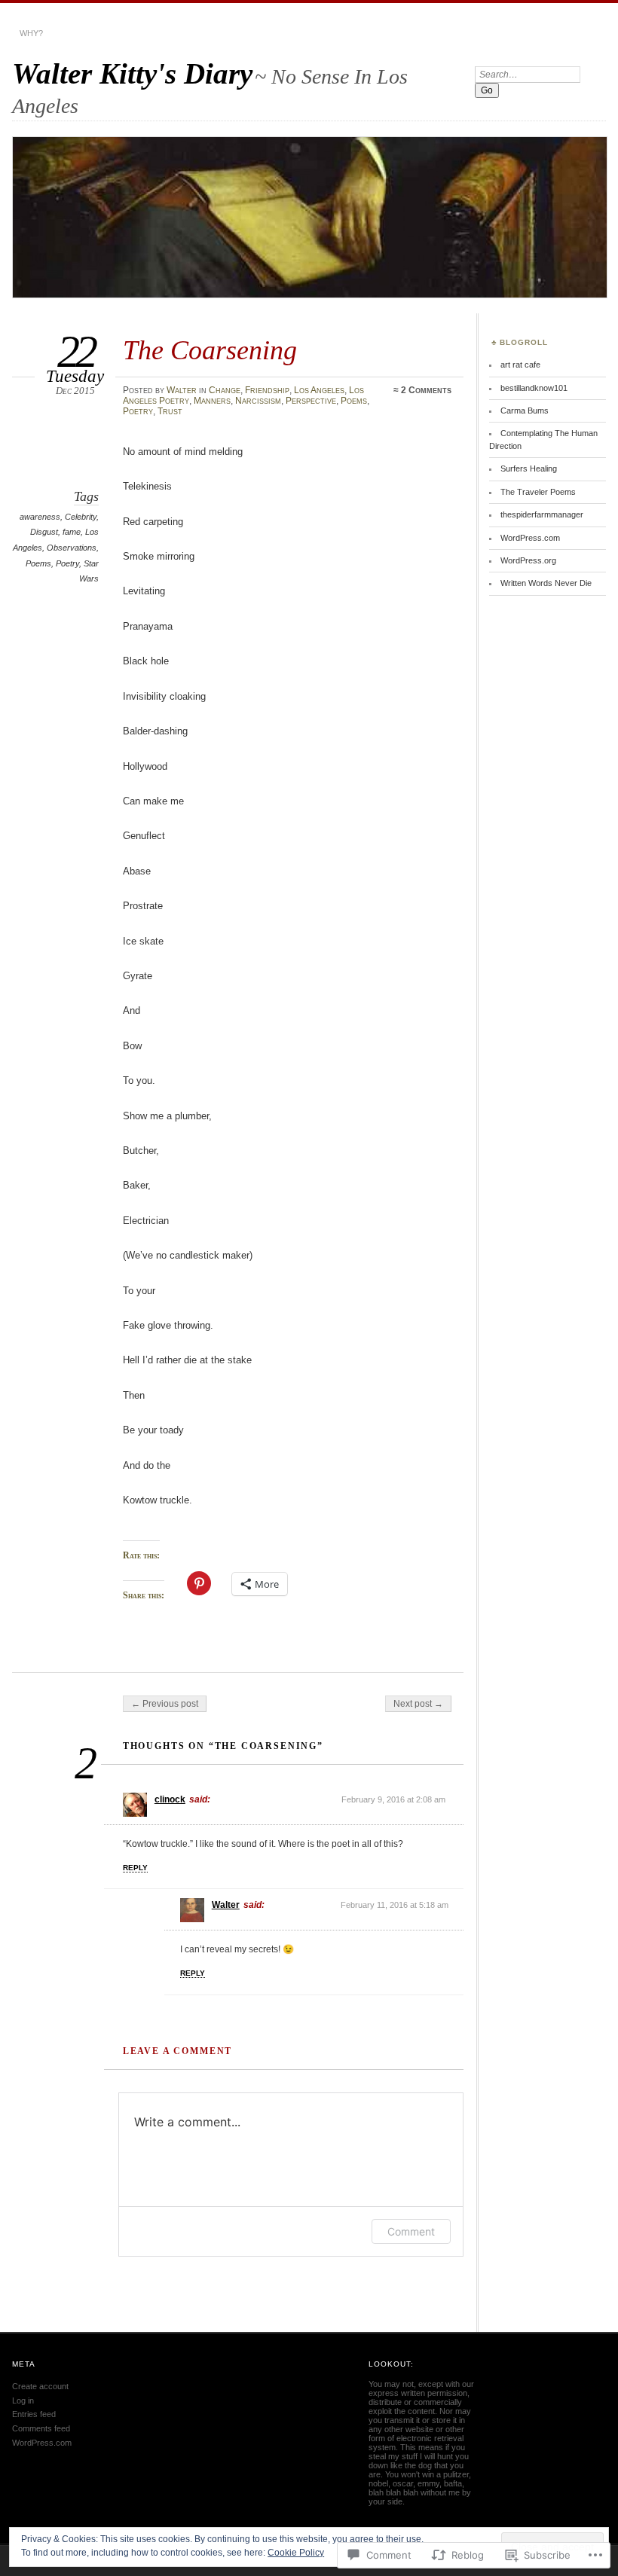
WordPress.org (528, 560)
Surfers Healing (529, 469)
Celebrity (81, 517)
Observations (72, 548)
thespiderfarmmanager (542, 514)
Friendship (267, 390)
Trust (170, 411)
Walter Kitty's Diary (132, 73)
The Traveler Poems (538, 492)
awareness (40, 517)
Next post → (418, 1704)
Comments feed (41, 2428)
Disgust (44, 532)
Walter (182, 390)
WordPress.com (530, 538)
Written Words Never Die (546, 583)
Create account (40, 2386)
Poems (354, 401)
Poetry (138, 411)
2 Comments (426, 390)
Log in (23, 2401)
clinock (170, 1799)
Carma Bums (525, 411)
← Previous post (165, 1704)
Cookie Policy (296, 2553)
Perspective (311, 401)
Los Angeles (319, 390)
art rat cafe (520, 365)
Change (225, 390)
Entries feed (34, 2414)
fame (72, 532)
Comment (411, 2231)
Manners (212, 401)
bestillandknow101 (534, 388)
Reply (135, 1868)
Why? (31, 33)
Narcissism (258, 401)
